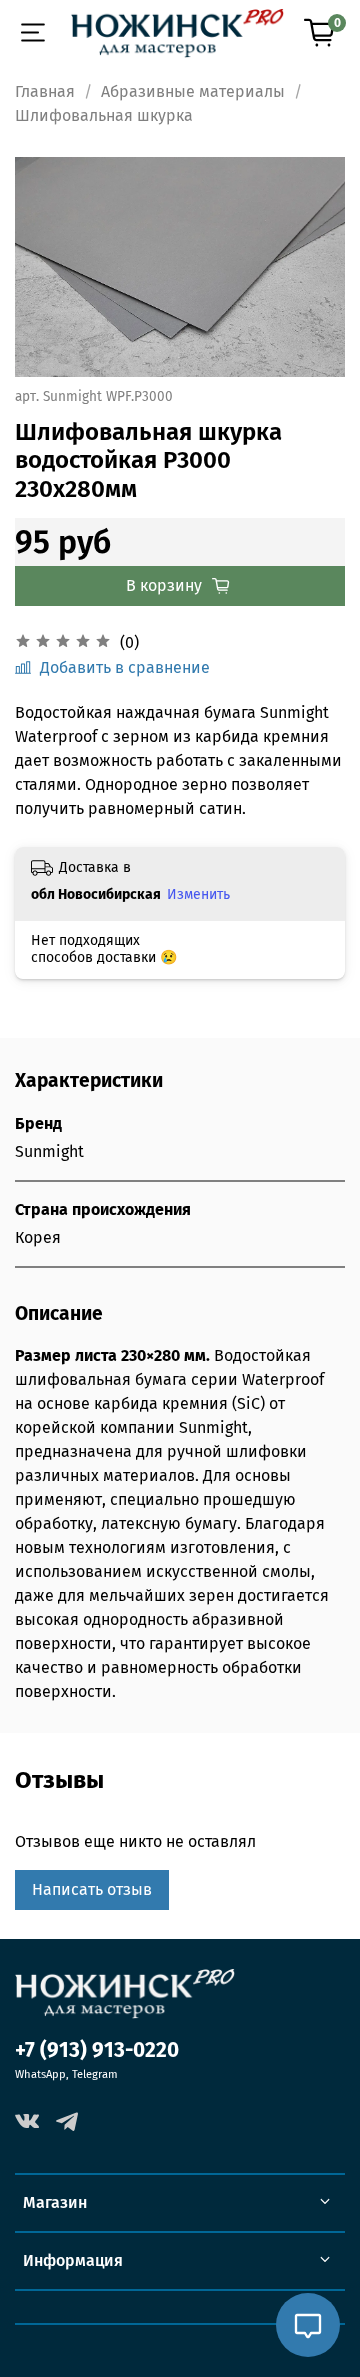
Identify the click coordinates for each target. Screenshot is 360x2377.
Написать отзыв (92, 1889)
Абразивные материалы (193, 91)
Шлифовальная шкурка (104, 115)
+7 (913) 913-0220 (97, 2050)
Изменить (198, 894)
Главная (45, 91)
